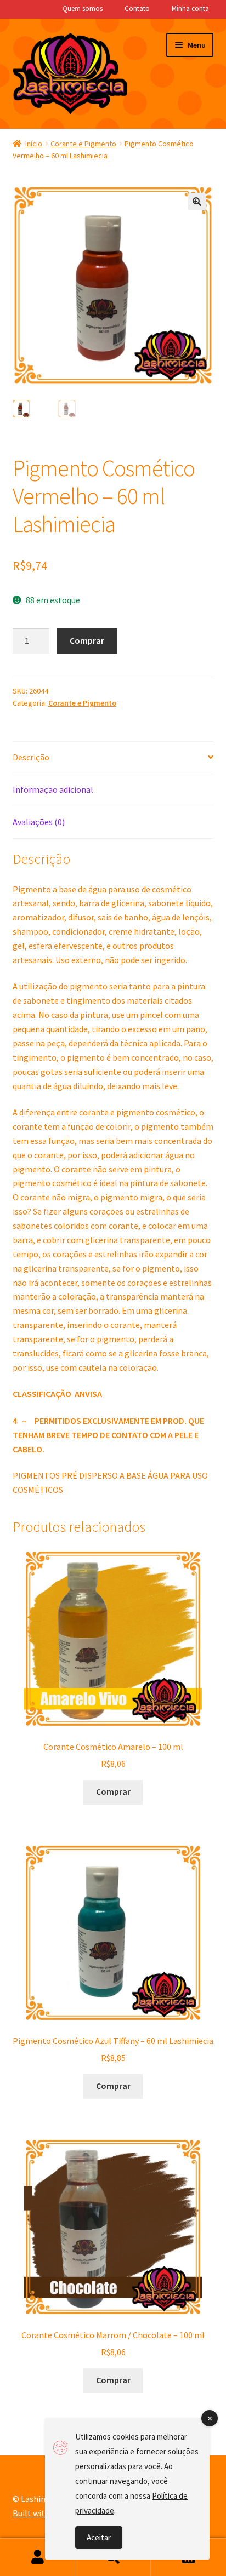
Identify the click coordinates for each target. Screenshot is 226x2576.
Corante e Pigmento (83, 144)
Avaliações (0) (39, 822)
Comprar (87, 640)
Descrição (31, 757)
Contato (137, 8)
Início (34, 144)
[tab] (113, 758)
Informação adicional (53, 789)
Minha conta (190, 8)
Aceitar (99, 2537)
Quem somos (83, 8)
